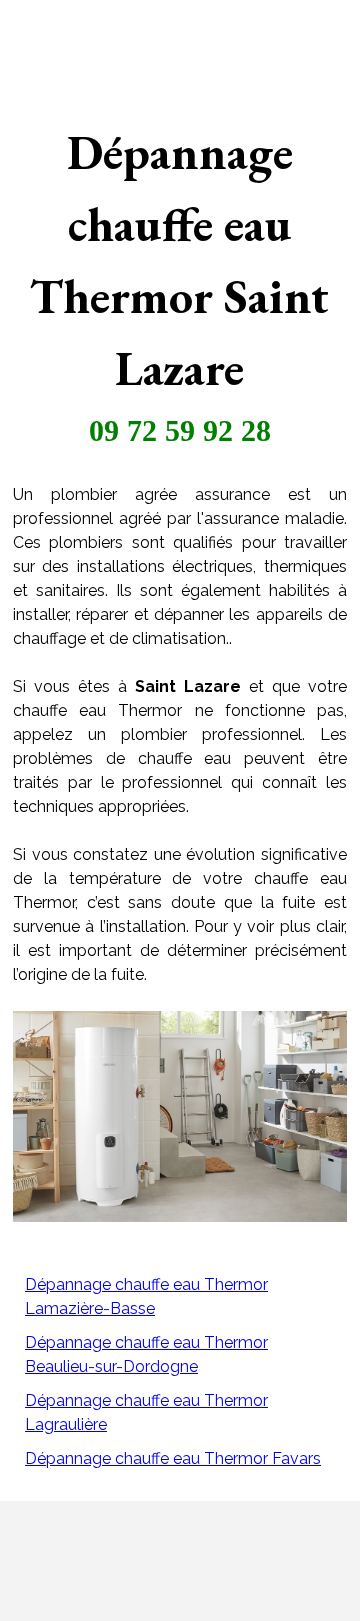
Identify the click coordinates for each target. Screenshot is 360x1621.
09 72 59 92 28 (180, 430)
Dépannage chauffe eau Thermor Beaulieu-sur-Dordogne (146, 1354)
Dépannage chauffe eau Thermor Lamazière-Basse (146, 1296)
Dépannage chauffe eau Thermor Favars (173, 1458)
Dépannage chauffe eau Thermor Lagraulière (146, 1412)
